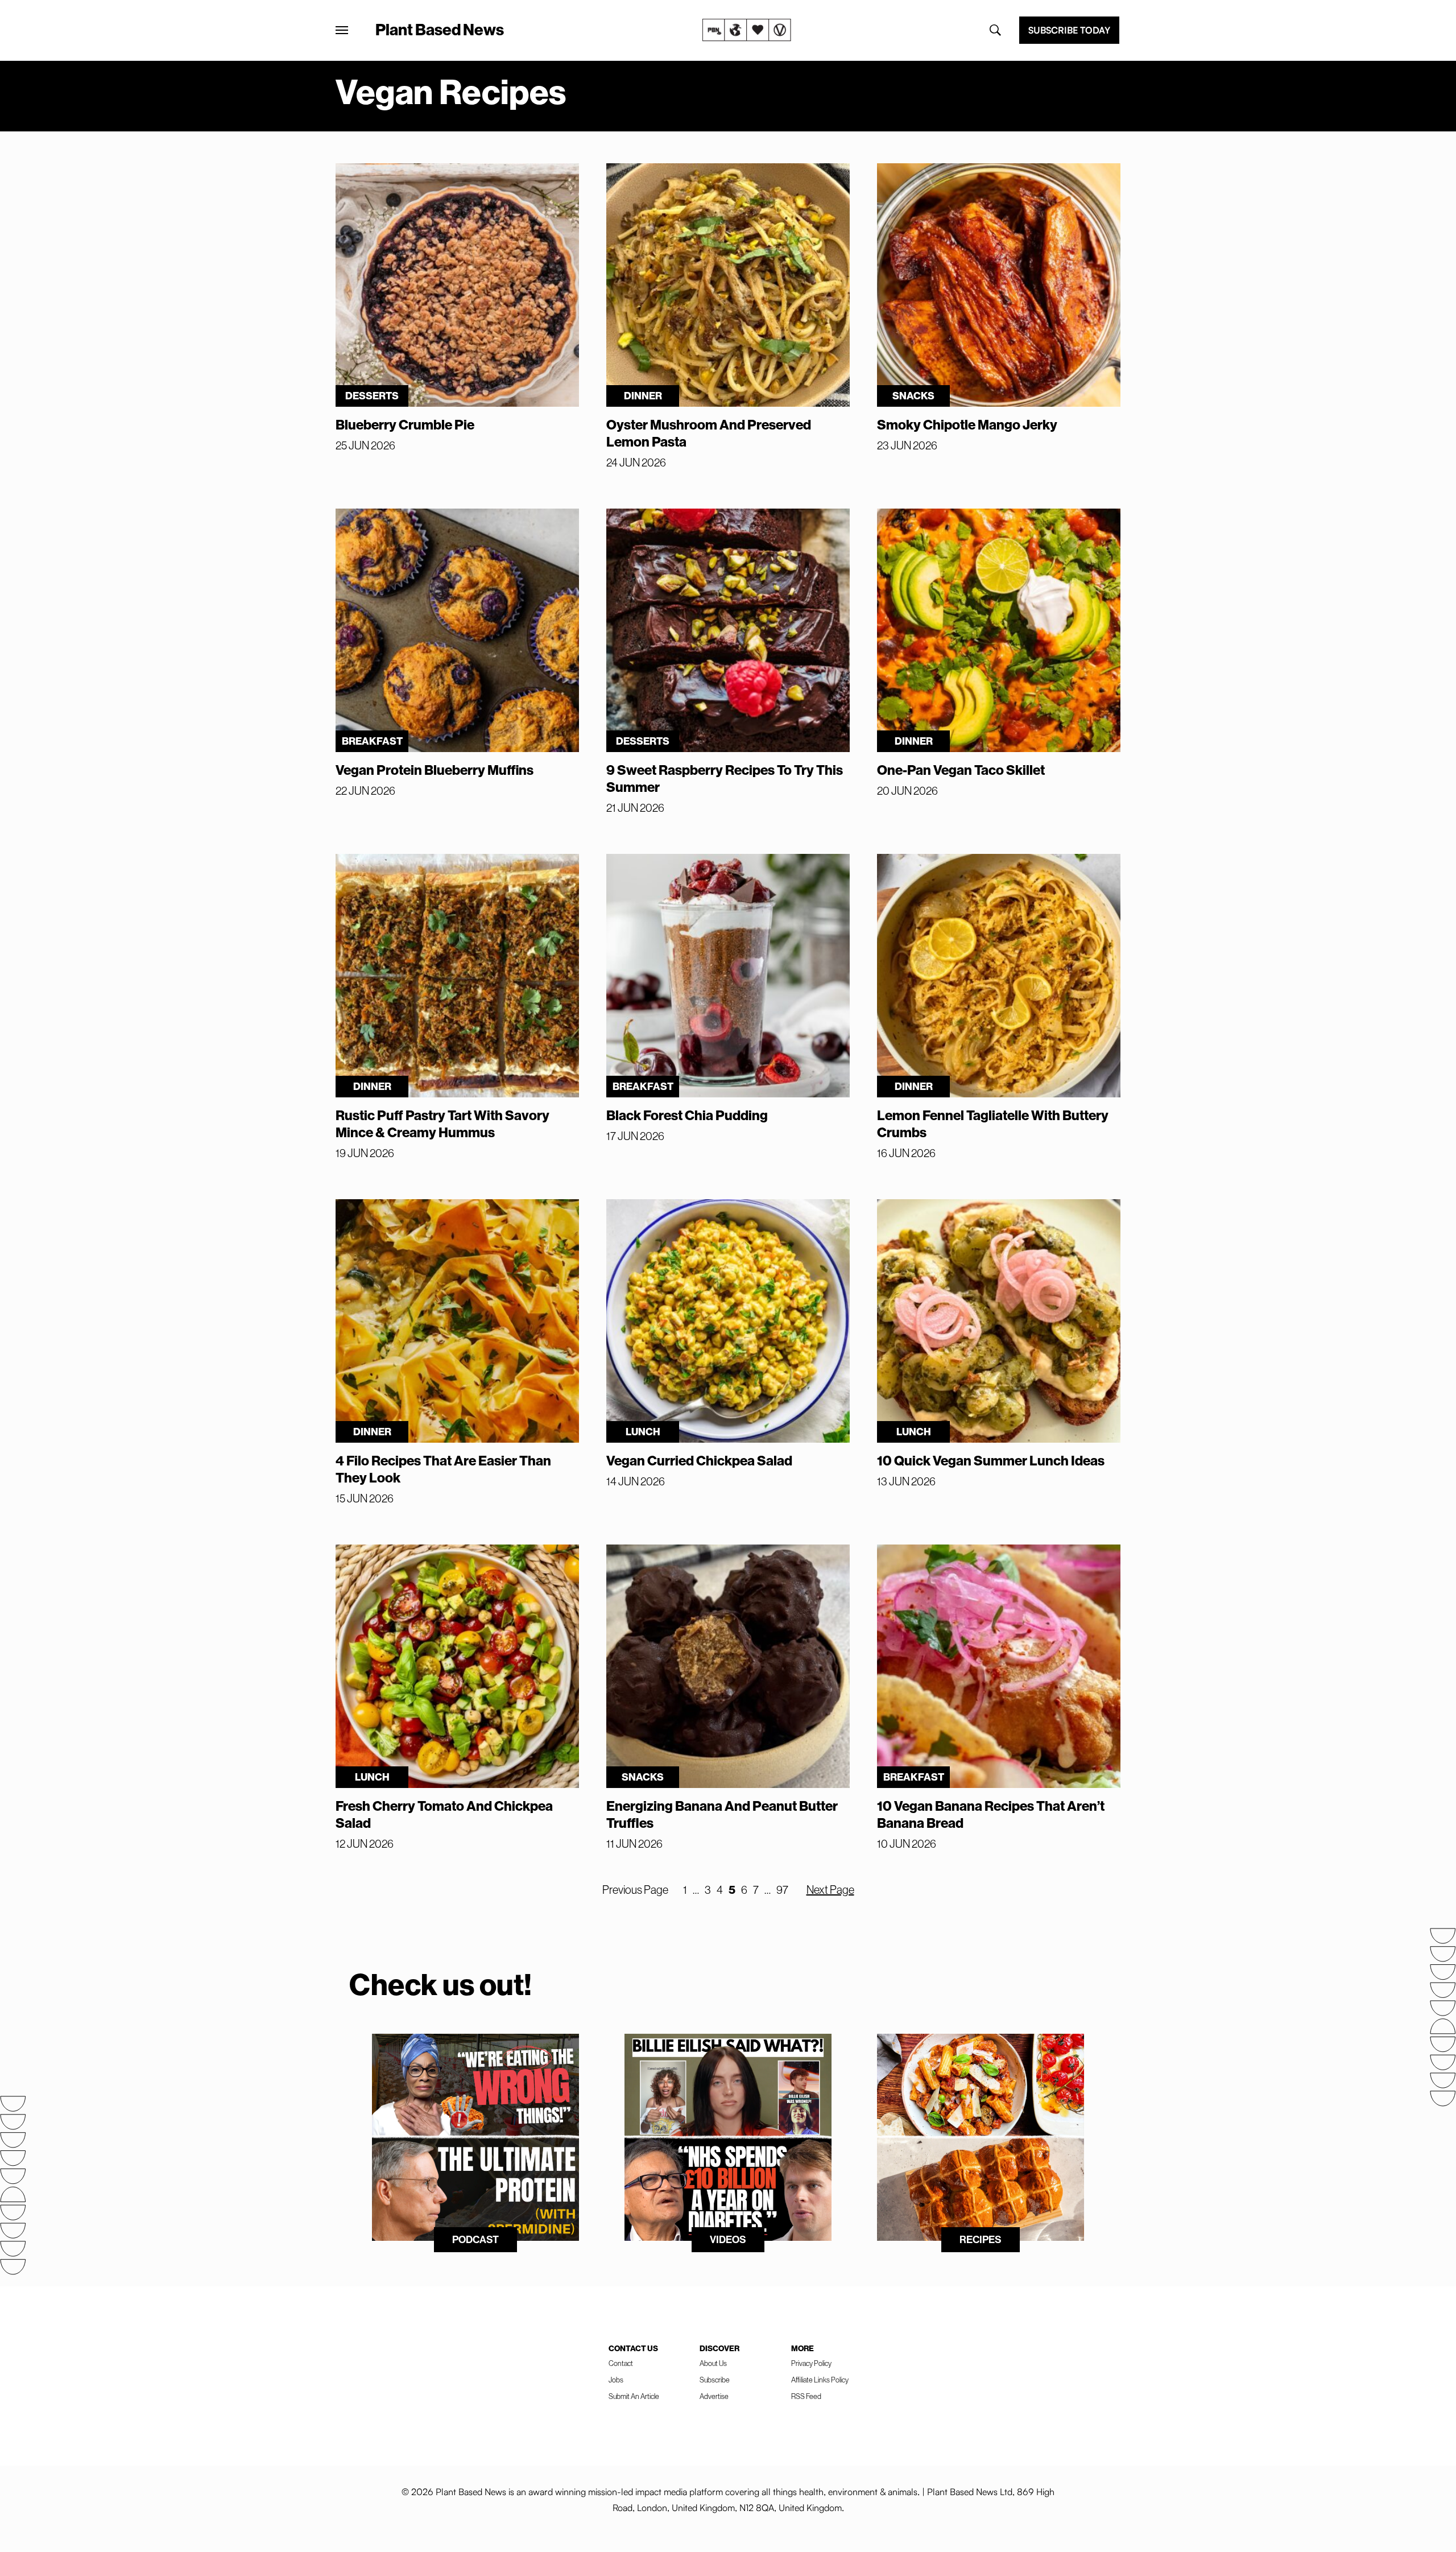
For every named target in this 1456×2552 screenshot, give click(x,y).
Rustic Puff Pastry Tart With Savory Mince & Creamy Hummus (442, 1124)
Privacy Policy (811, 2363)
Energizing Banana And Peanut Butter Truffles (722, 1814)
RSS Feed (806, 2396)
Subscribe (715, 2380)
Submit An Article (634, 2396)
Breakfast (372, 741)
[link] (747, 30)
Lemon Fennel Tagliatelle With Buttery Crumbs (993, 1124)
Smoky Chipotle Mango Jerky (967, 424)
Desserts (372, 396)
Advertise (714, 2396)
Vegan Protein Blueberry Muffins (435, 770)
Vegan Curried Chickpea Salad (699, 1460)
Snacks (913, 396)
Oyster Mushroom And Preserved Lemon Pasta (709, 433)
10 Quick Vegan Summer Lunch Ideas (991, 1460)
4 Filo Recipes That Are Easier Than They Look (443, 1469)
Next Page (830, 1890)
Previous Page (635, 1890)
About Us (713, 2363)
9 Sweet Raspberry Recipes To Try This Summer (725, 778)
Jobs (616, 2380)
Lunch (643, 1432)
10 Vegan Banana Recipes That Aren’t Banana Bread (991, 1814)
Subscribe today (1069, 30)
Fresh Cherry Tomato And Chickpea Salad (444, 1814)
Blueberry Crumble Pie (405, 424)
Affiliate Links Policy (820, 2380)
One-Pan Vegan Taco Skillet (961, 770)
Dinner (643, 396)
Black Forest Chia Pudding (687, 1115)
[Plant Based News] (342, 30)
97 (782, 1890)
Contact (621, 2363)
